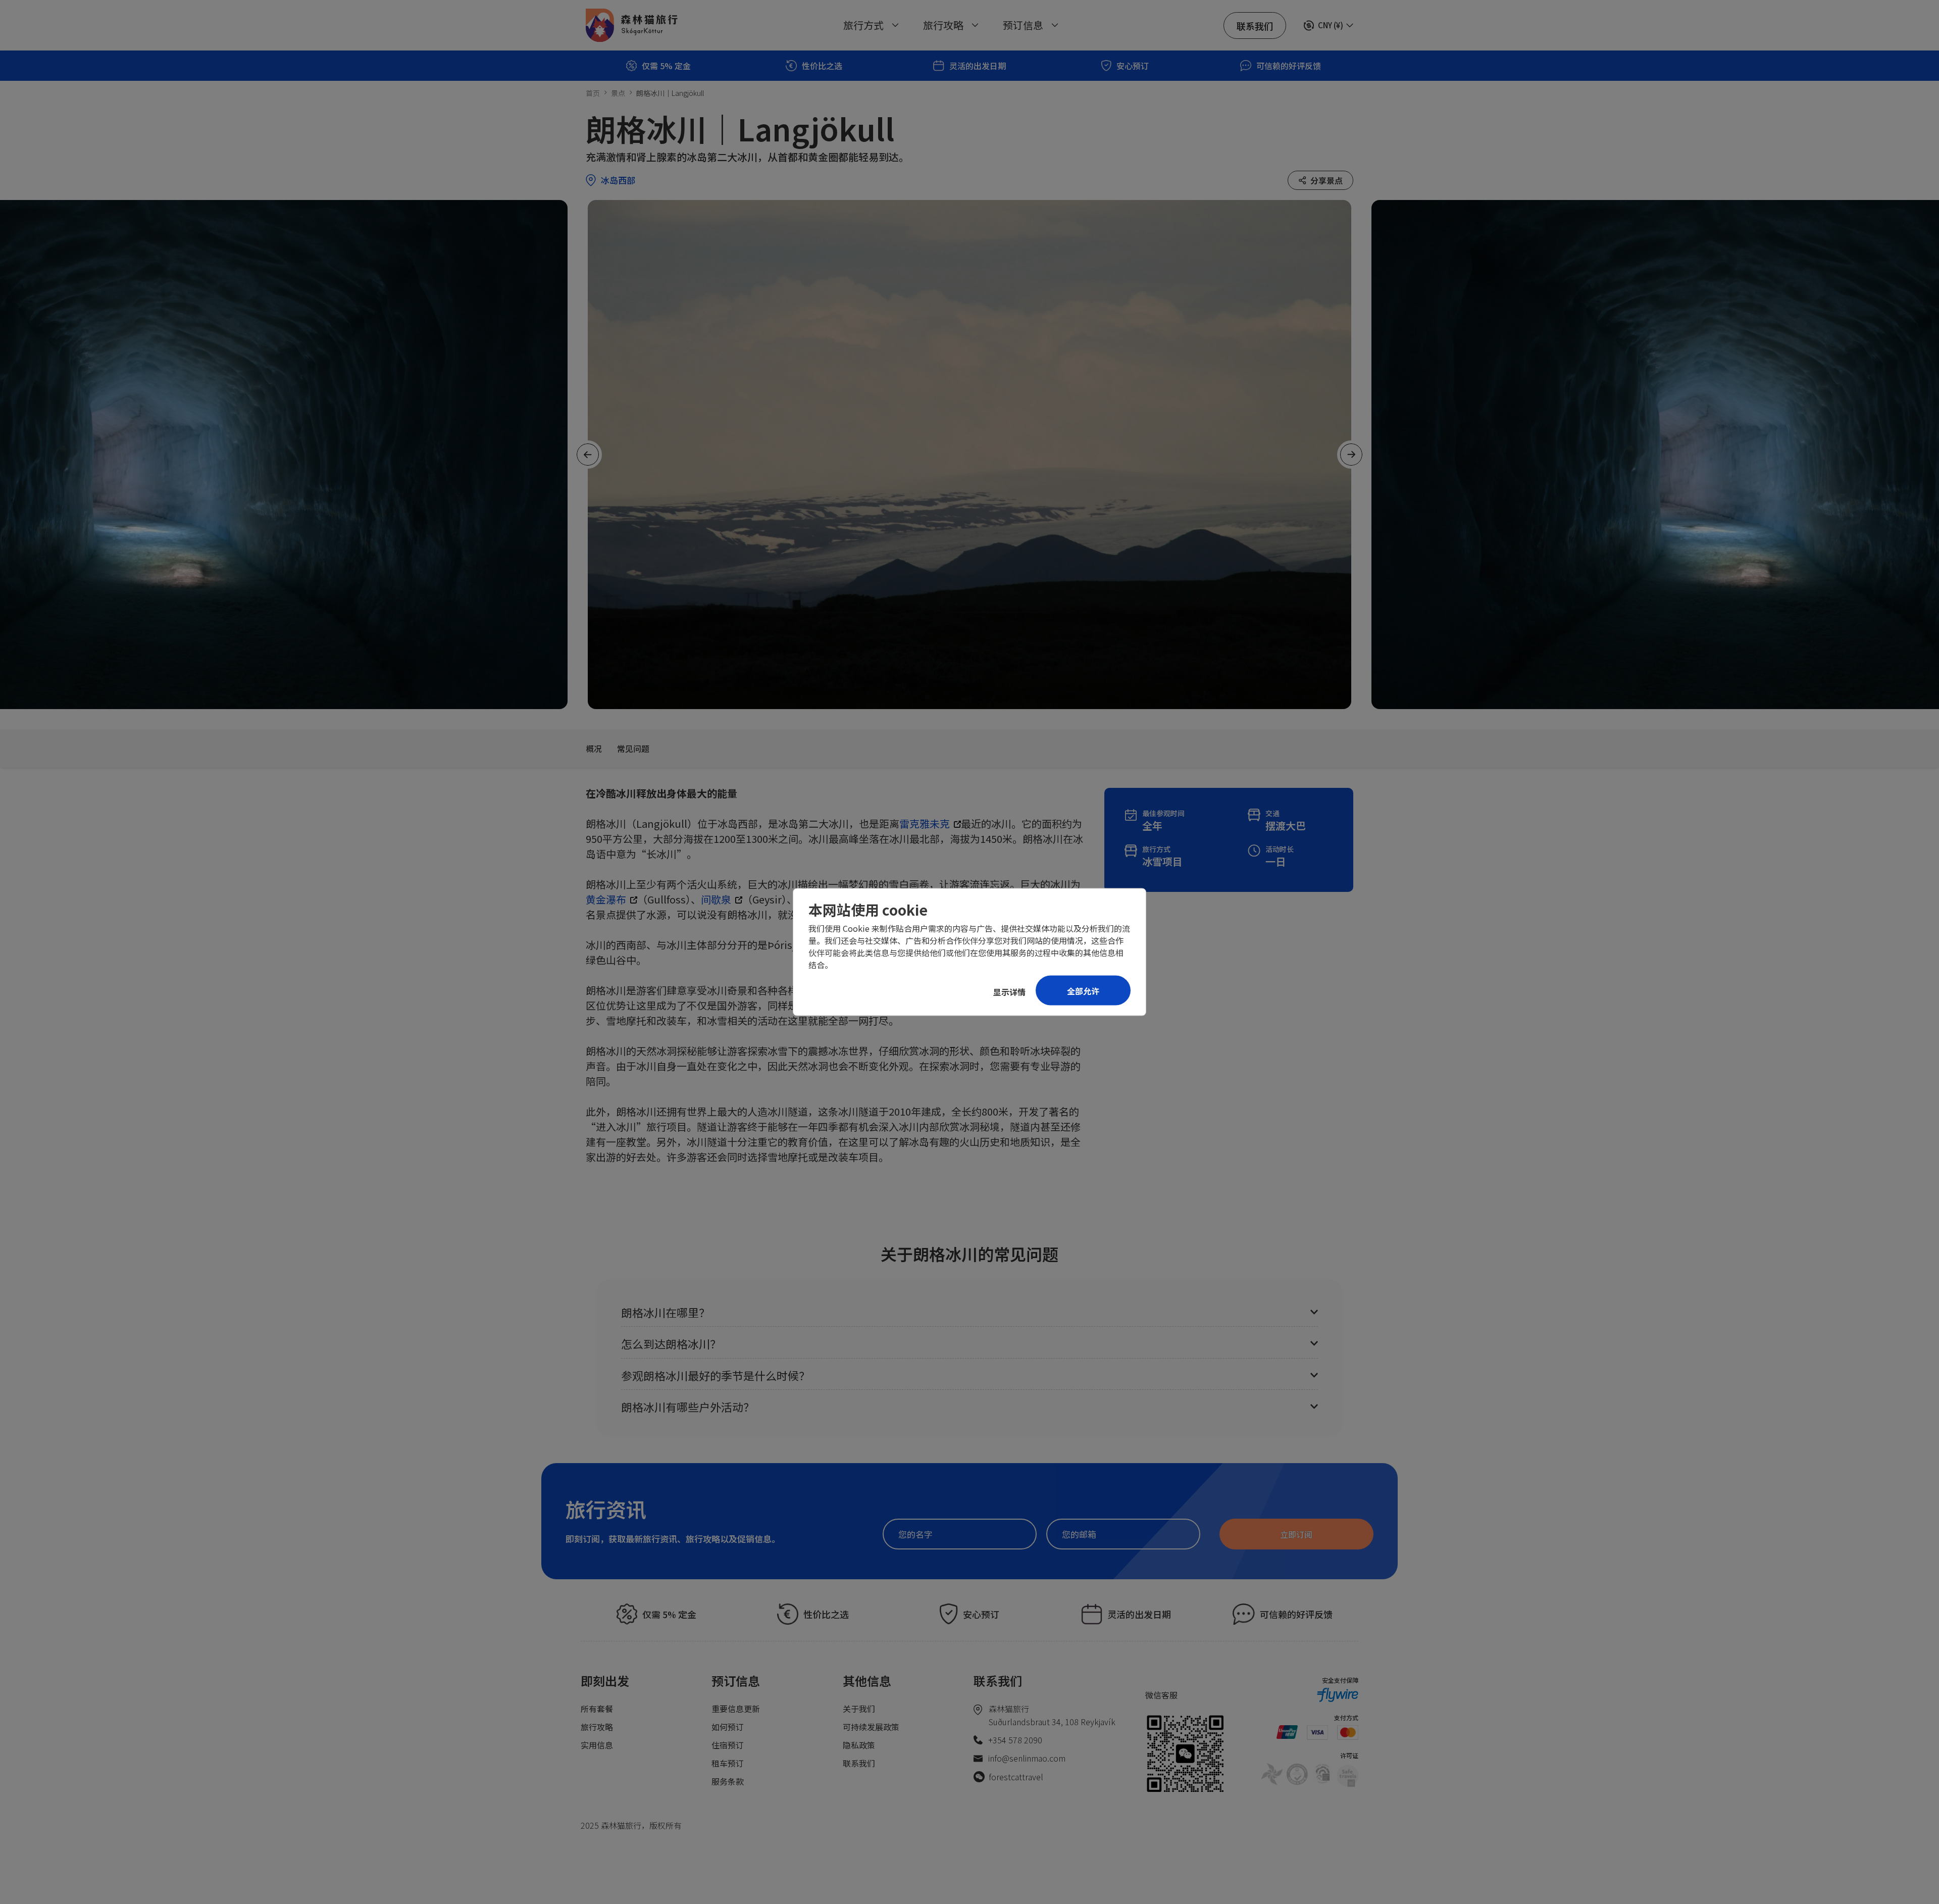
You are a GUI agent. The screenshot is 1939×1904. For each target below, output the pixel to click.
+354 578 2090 (1015, 1740)
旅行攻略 (597, 1727)
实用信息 (597, 1745)
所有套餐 (597, 1709)
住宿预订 (728, 1745)
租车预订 (728, 1763)
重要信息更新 (736, 1709)
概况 (594, 748)
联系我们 (859, 1763)
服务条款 (728, 1781)
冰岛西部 (618, 180)
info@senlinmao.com (1027, 1758)
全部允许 (1083, 991)
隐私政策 (859, 1745)
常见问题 (633, 748)
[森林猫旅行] (632, 25)
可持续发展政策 (871, 1727)
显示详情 (1009, 992)
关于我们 (859, 1709)
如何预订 (728, 1727)
